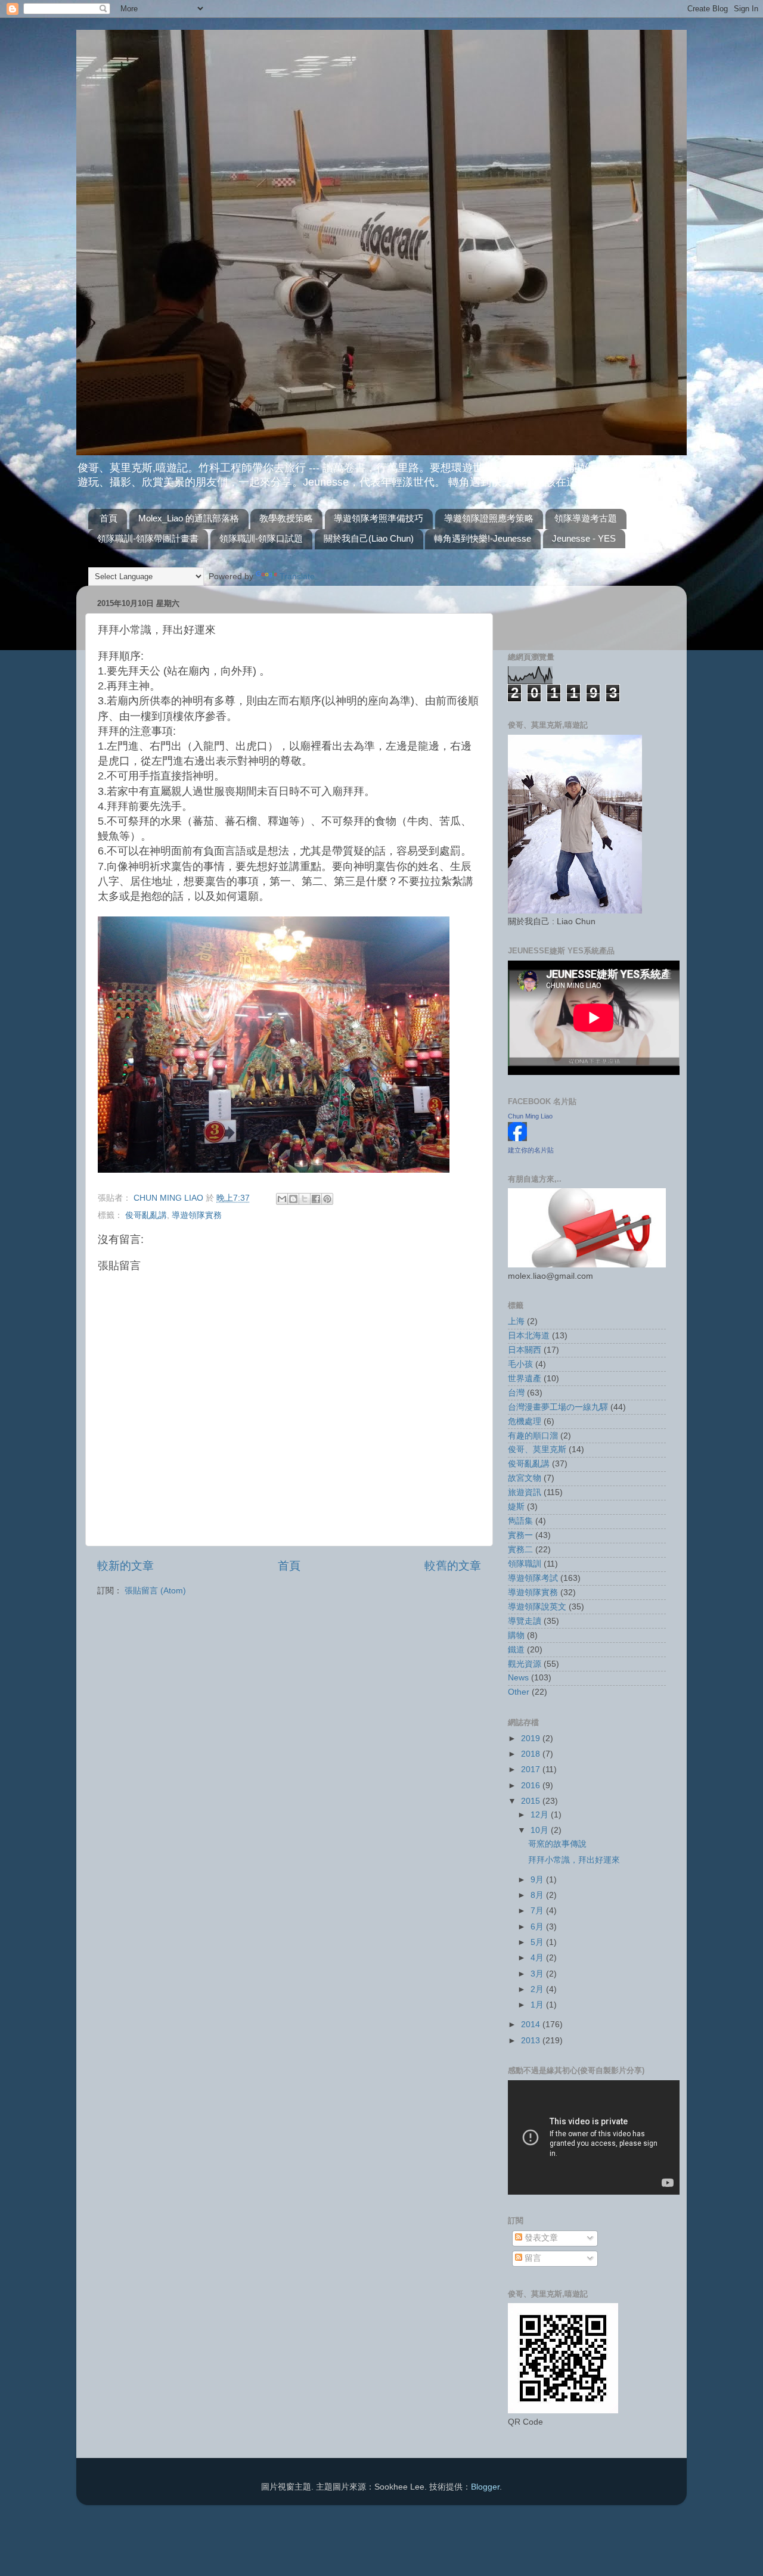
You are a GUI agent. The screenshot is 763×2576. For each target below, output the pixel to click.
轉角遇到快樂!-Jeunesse (483, 538)
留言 (532, 2258)
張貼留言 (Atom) (155, 1591)
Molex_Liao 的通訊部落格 (189, 518)
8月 (538, 1895)
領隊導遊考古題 (586, 518)
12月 (541, 1815)
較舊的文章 (453, 1566)
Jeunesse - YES (584, 538)
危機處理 (525, 1421)
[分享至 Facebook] (316, 1199)
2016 (532, 1786)
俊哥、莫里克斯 (537, 1449)
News (518, 1678)
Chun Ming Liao (530, 1116)
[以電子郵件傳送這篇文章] (282, 1199)
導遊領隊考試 (533, 1578)
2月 (538, 1989)
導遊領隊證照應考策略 (489, 518)
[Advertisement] (578, 613)
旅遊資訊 (525, 1492)
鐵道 (516, 1650)
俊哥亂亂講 (146, 1215)
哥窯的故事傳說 (557, 1844)
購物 (516, 1635)
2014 (532, 2025)
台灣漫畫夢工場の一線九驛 (558, 1407)
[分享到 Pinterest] (327, 1199)
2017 (532, 1769)
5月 (538, 1942)
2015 (532, 1801)
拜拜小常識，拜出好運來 (574, 1860)
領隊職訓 (525, 1564)
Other (519, 1692)
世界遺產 (525, 1379)
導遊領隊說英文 (537, 1607)
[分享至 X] (305, 1199)
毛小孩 (520, 1364)
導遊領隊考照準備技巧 (379, 518)
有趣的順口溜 (533, 1436)
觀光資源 (525, 1664)
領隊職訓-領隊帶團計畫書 (148, 538)
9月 (538, 1880)
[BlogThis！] (293, 1199)
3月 (538, 1974)
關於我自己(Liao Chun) (369, 538)
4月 (538, 1958)
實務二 (520, 1550)
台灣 (516, 1393)
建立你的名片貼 (531, 1150)
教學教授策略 (286, 518)
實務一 (520, 1535)
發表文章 (540, 2238)
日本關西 (525, 1350)
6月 (538, 1927)
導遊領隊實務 (197, 1215)
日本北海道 (529, 1336)
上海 (516, 1321)
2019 (532, 1738)
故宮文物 (525, 1478)
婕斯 (516, 1507)
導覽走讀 (525, 1621)
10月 (541, 1830)
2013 (532, 2041)
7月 (538, 1911)
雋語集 (520, 1521)
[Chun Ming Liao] (517, 1138)
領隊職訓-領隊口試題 (261, 538)
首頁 (108, 518)
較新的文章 (125, 1566)
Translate (297, 577)
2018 (532, 1754)
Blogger (485, 2487)
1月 (538, 2005)
